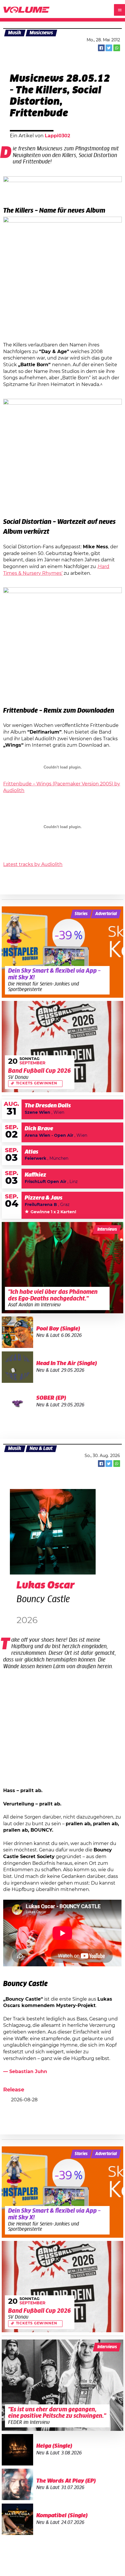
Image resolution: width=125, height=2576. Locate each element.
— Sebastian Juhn (25, 2072)
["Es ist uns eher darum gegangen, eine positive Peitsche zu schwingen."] (63, 2385)
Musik (15, 33)
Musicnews (41, 33)
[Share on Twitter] (109, 48)
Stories (81, 914)
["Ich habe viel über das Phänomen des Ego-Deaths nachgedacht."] (63, 1268)
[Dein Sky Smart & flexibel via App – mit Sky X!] (63, 952)
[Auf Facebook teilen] (101, 48)
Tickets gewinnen (37, 1083)
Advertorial (106, 914)
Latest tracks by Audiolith (33, 864)
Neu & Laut (41, 1449)
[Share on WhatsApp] (117, 48)
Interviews (107, 1230)
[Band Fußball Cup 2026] (63, 1047)
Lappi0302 (57, 136)
